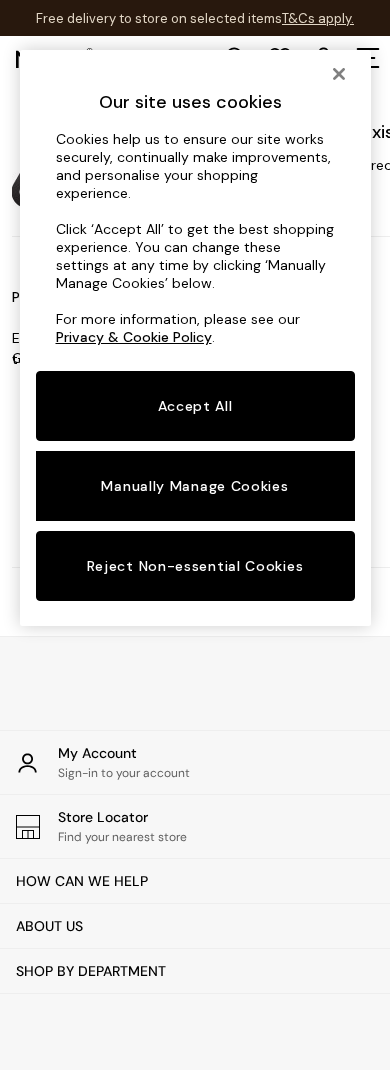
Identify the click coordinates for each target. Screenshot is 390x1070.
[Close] (339, 74)
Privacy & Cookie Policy (134, 337)
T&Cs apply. (318, 18)
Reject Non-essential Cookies (195, 566)
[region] (195, 338)
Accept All (195, 406)
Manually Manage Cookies (194, 486)
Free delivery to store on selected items (159, 18)
